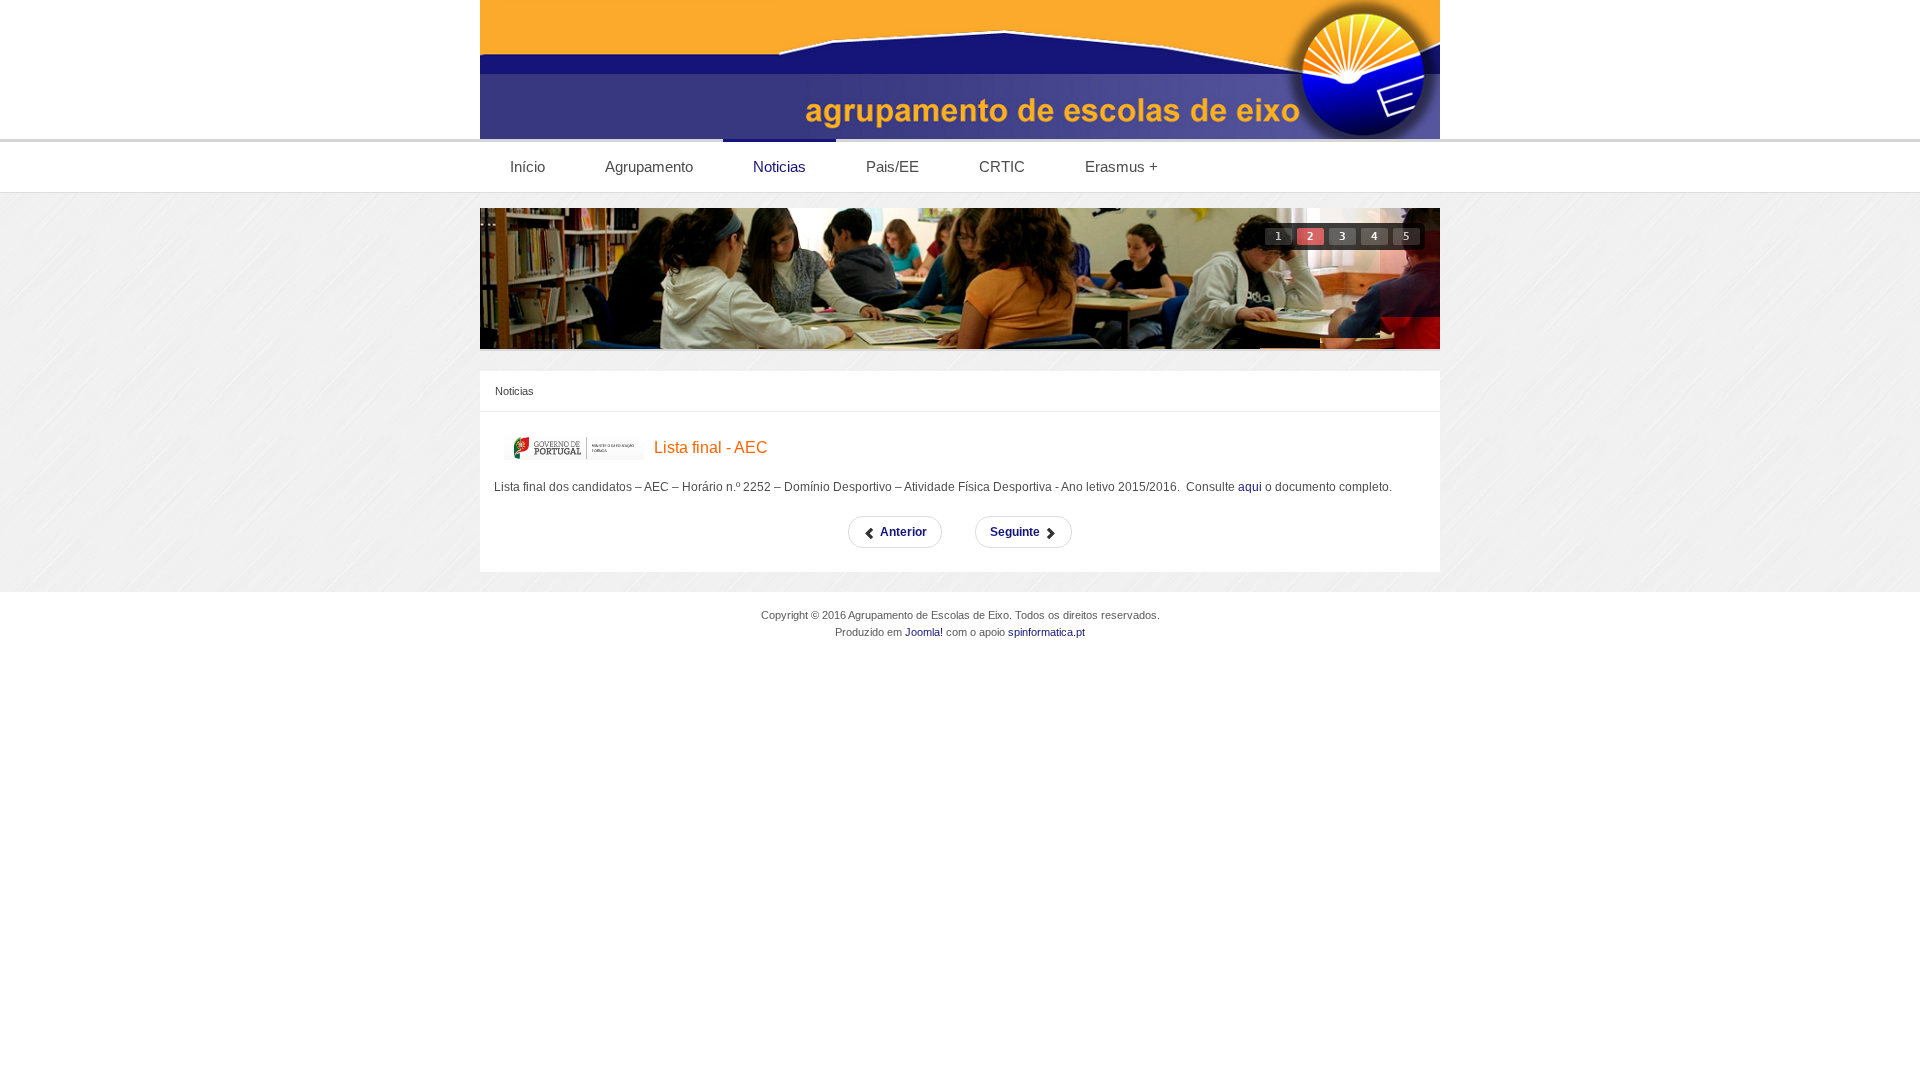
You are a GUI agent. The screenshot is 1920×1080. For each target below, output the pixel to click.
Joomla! (924, 632)
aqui (1251, 487)
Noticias (514, 391)
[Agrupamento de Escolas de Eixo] (960, 69)
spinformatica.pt (1046, 632)
